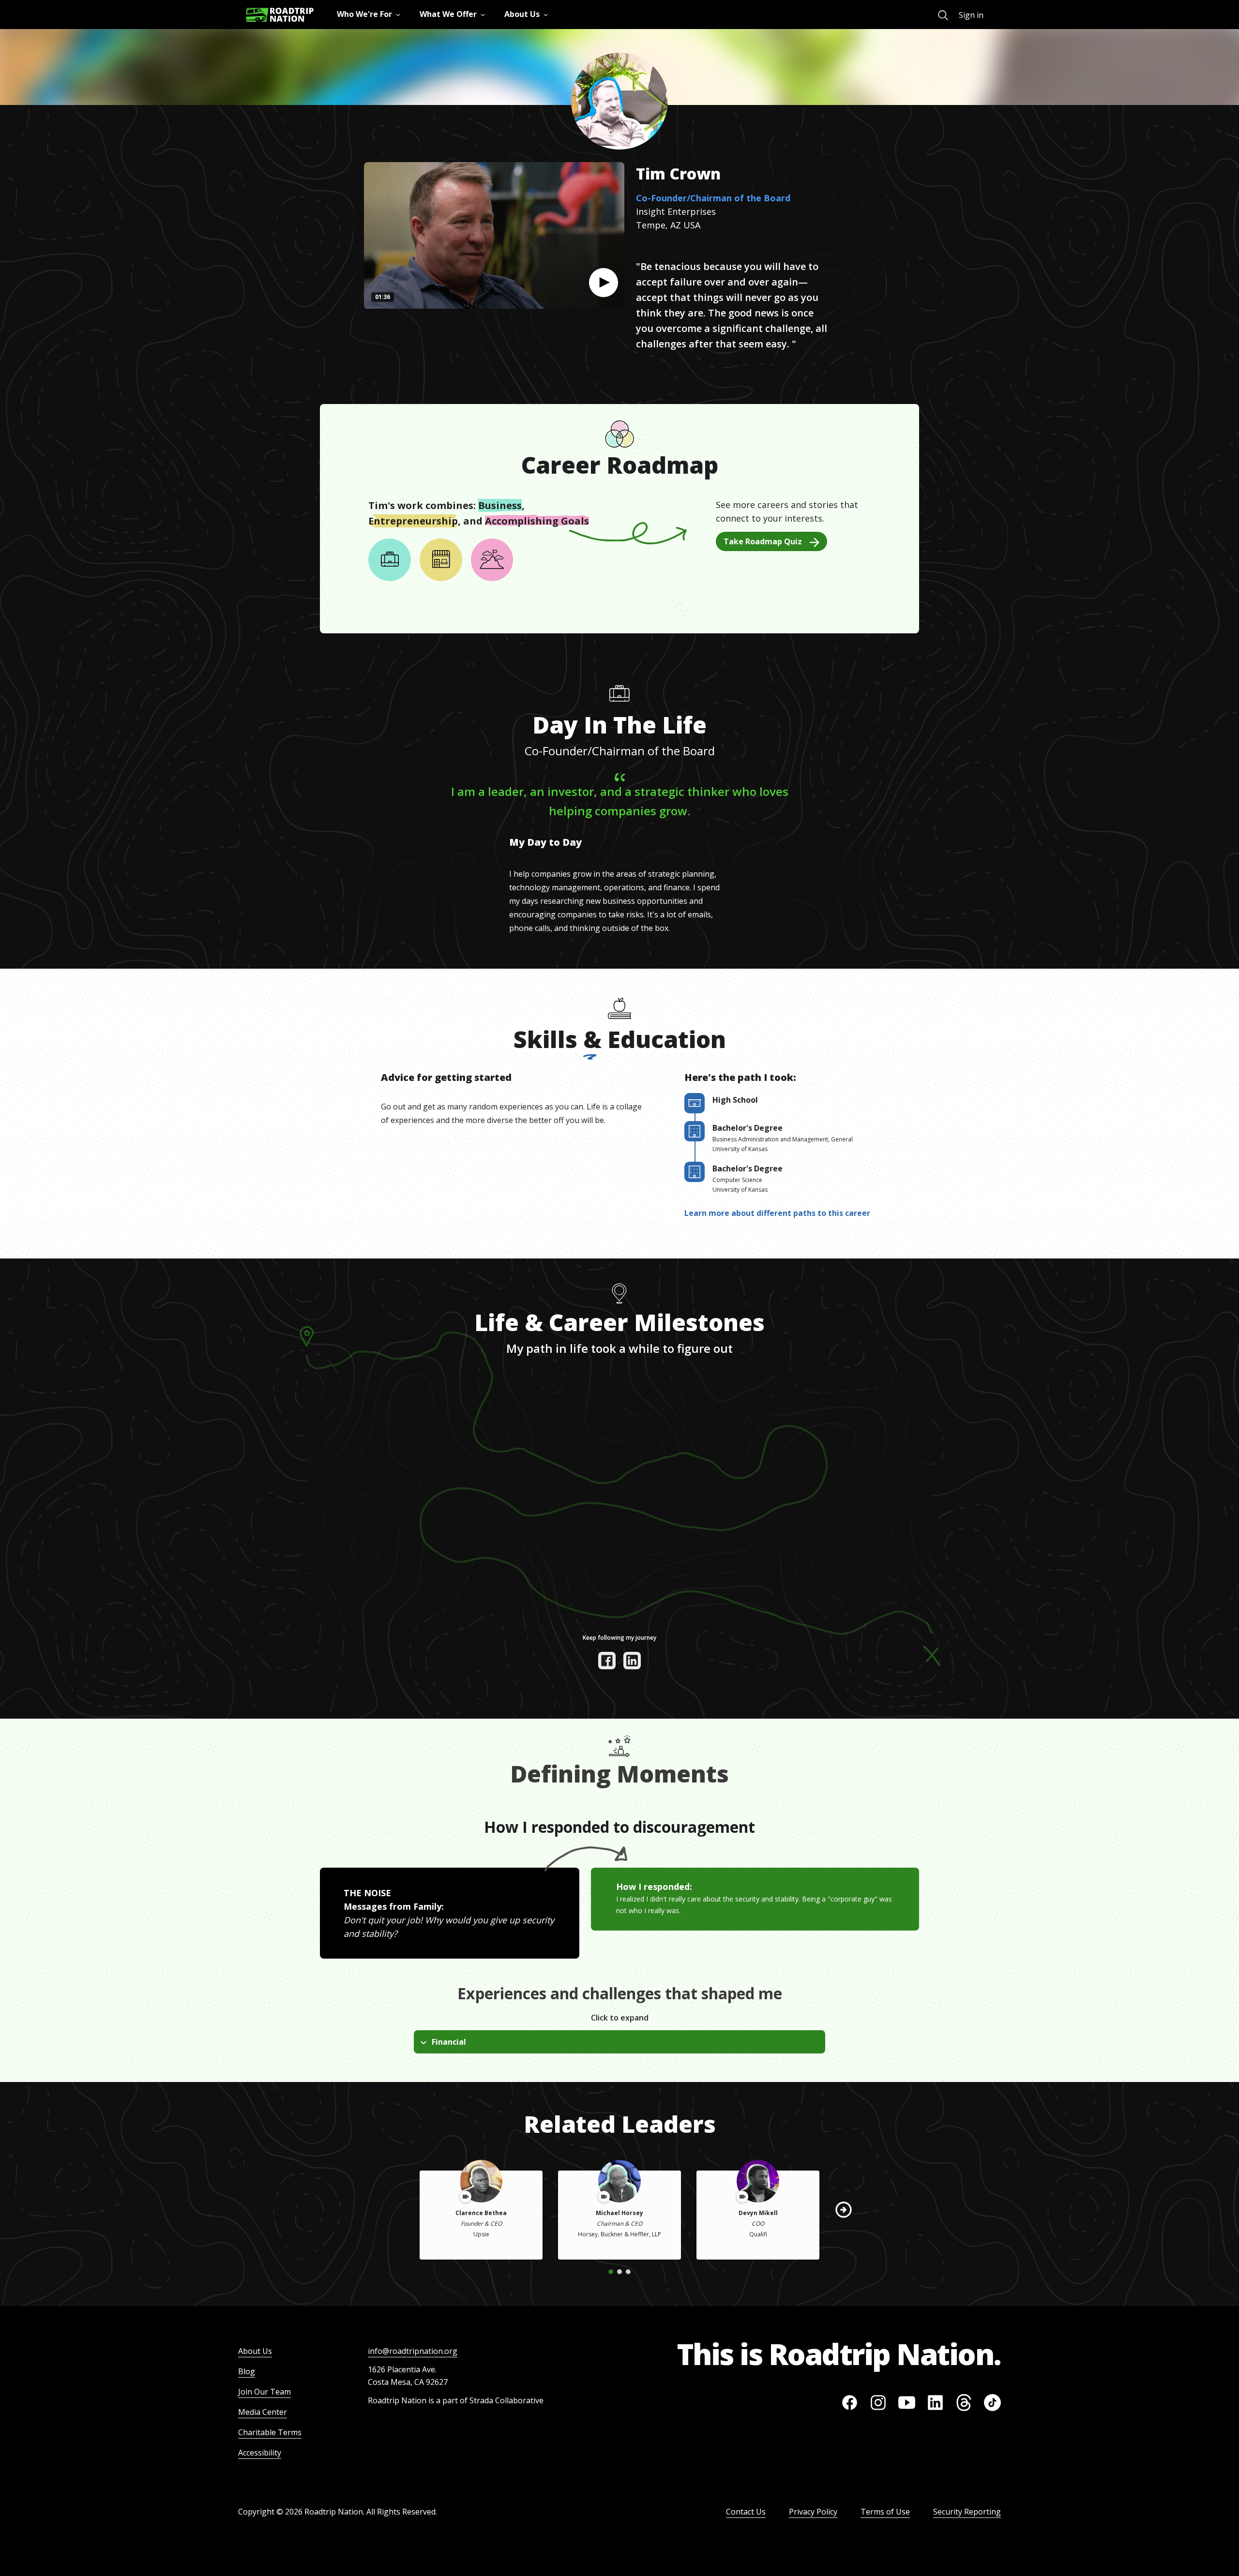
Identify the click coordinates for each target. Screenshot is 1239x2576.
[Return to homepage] (280, 15)
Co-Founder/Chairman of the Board (713, 198)
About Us (255, 2351)
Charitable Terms (270, 2432)
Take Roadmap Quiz (763, 541)
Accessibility (260, 2453)
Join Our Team (264, 2392)
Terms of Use (885, 2512)
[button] (604, 283)
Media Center (263, 2412)
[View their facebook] (607, 1661)
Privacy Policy (813, 2512)
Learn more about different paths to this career (777, 1213)
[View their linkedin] (632, 1661)
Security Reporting (967, 2512)
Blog (247, 2371)
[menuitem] (943, 15)
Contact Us (746, 2512)
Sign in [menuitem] (971, 15)
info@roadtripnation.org (413, 2351)
